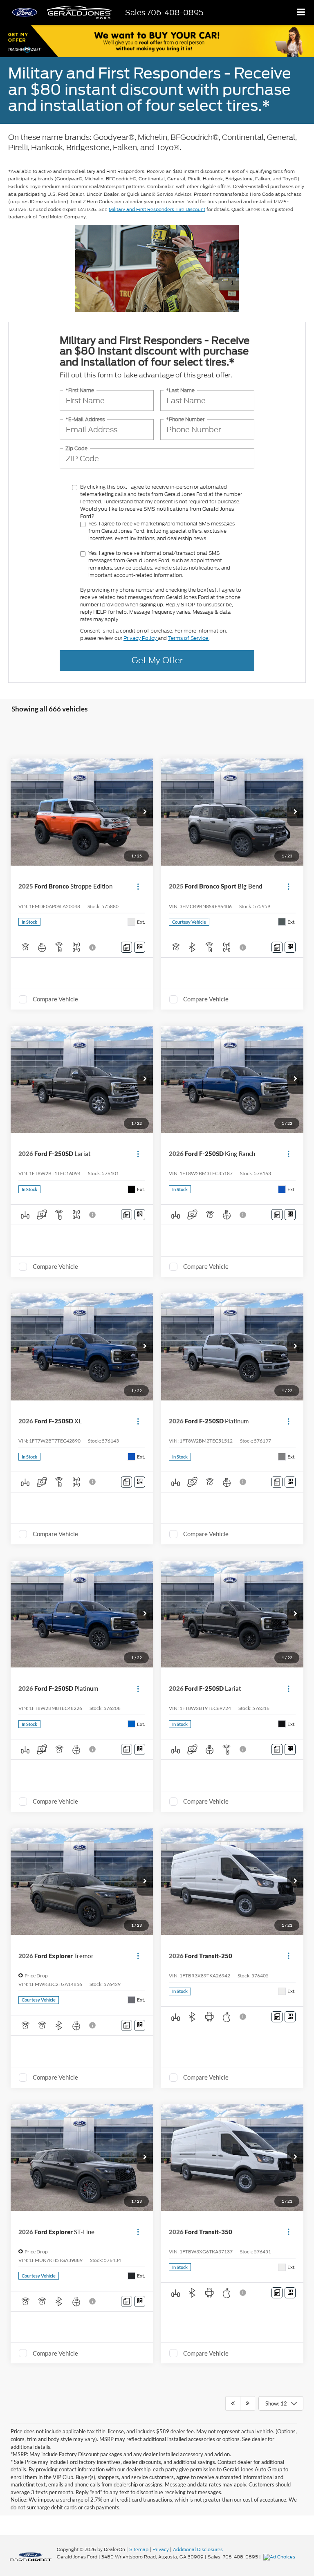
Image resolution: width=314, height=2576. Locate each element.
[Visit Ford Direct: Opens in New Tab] (280, 2557)
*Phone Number (185, 419)
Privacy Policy (141, 638)
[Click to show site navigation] (301, 12)
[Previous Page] (233, 2403)
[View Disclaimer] (93, 947)
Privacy (161, 2549)
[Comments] (127, 947)
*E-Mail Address (85, 419)
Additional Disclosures (198, 2549)
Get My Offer (157, 660)
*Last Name (180, 390)
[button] (145, 812)
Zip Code (76, 448)
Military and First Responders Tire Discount (157, 209)
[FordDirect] (31, 2557)
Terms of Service (189, 638)
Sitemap (139, 2549)
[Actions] (138, 886)
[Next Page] (248, 2403)
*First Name (80, 390)
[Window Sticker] (140, 947)
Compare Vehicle (55, 999)
